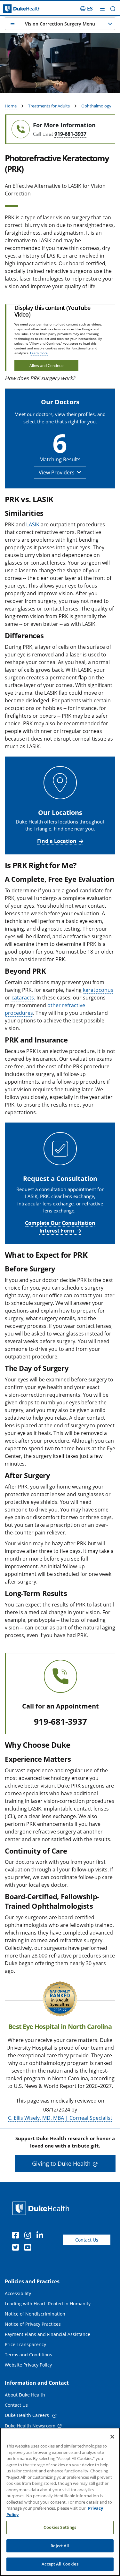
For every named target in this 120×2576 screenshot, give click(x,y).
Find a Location (57, 841)
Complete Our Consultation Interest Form (60, 1227)
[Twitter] (17, 2248)
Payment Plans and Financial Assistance (48, 2334)
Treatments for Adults (49, 106)
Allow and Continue (47, 366)
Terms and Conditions (28, 2355)
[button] (87, 9)
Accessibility (18, 2293)
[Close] (112, 2437)
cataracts (23, 998)
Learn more (39, 353)
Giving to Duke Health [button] (61, 2163)
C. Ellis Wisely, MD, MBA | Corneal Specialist (60, 2118)
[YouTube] (29, 2248)
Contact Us (87, 2240)
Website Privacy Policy (28, 2365)
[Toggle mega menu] (102, 9)
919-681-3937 (70, 134)
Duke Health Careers (28, 2415)
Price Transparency (25, 2344)
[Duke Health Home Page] (42, 2208)
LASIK (33, 524)
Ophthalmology (96, 106)
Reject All (60, 2546)
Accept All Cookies (60, 2564)
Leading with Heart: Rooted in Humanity (48, 2304)
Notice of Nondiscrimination (35, 2314)
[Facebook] (17, 2236)
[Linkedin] (41, 2236)
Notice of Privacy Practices (33, 2324)
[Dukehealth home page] (15, 9)
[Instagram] (29, 2236)
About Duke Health (25, 2395)
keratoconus (98, 990)
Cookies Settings (60, 2527)
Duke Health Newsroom (30, 2426)
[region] (60, 2502)
